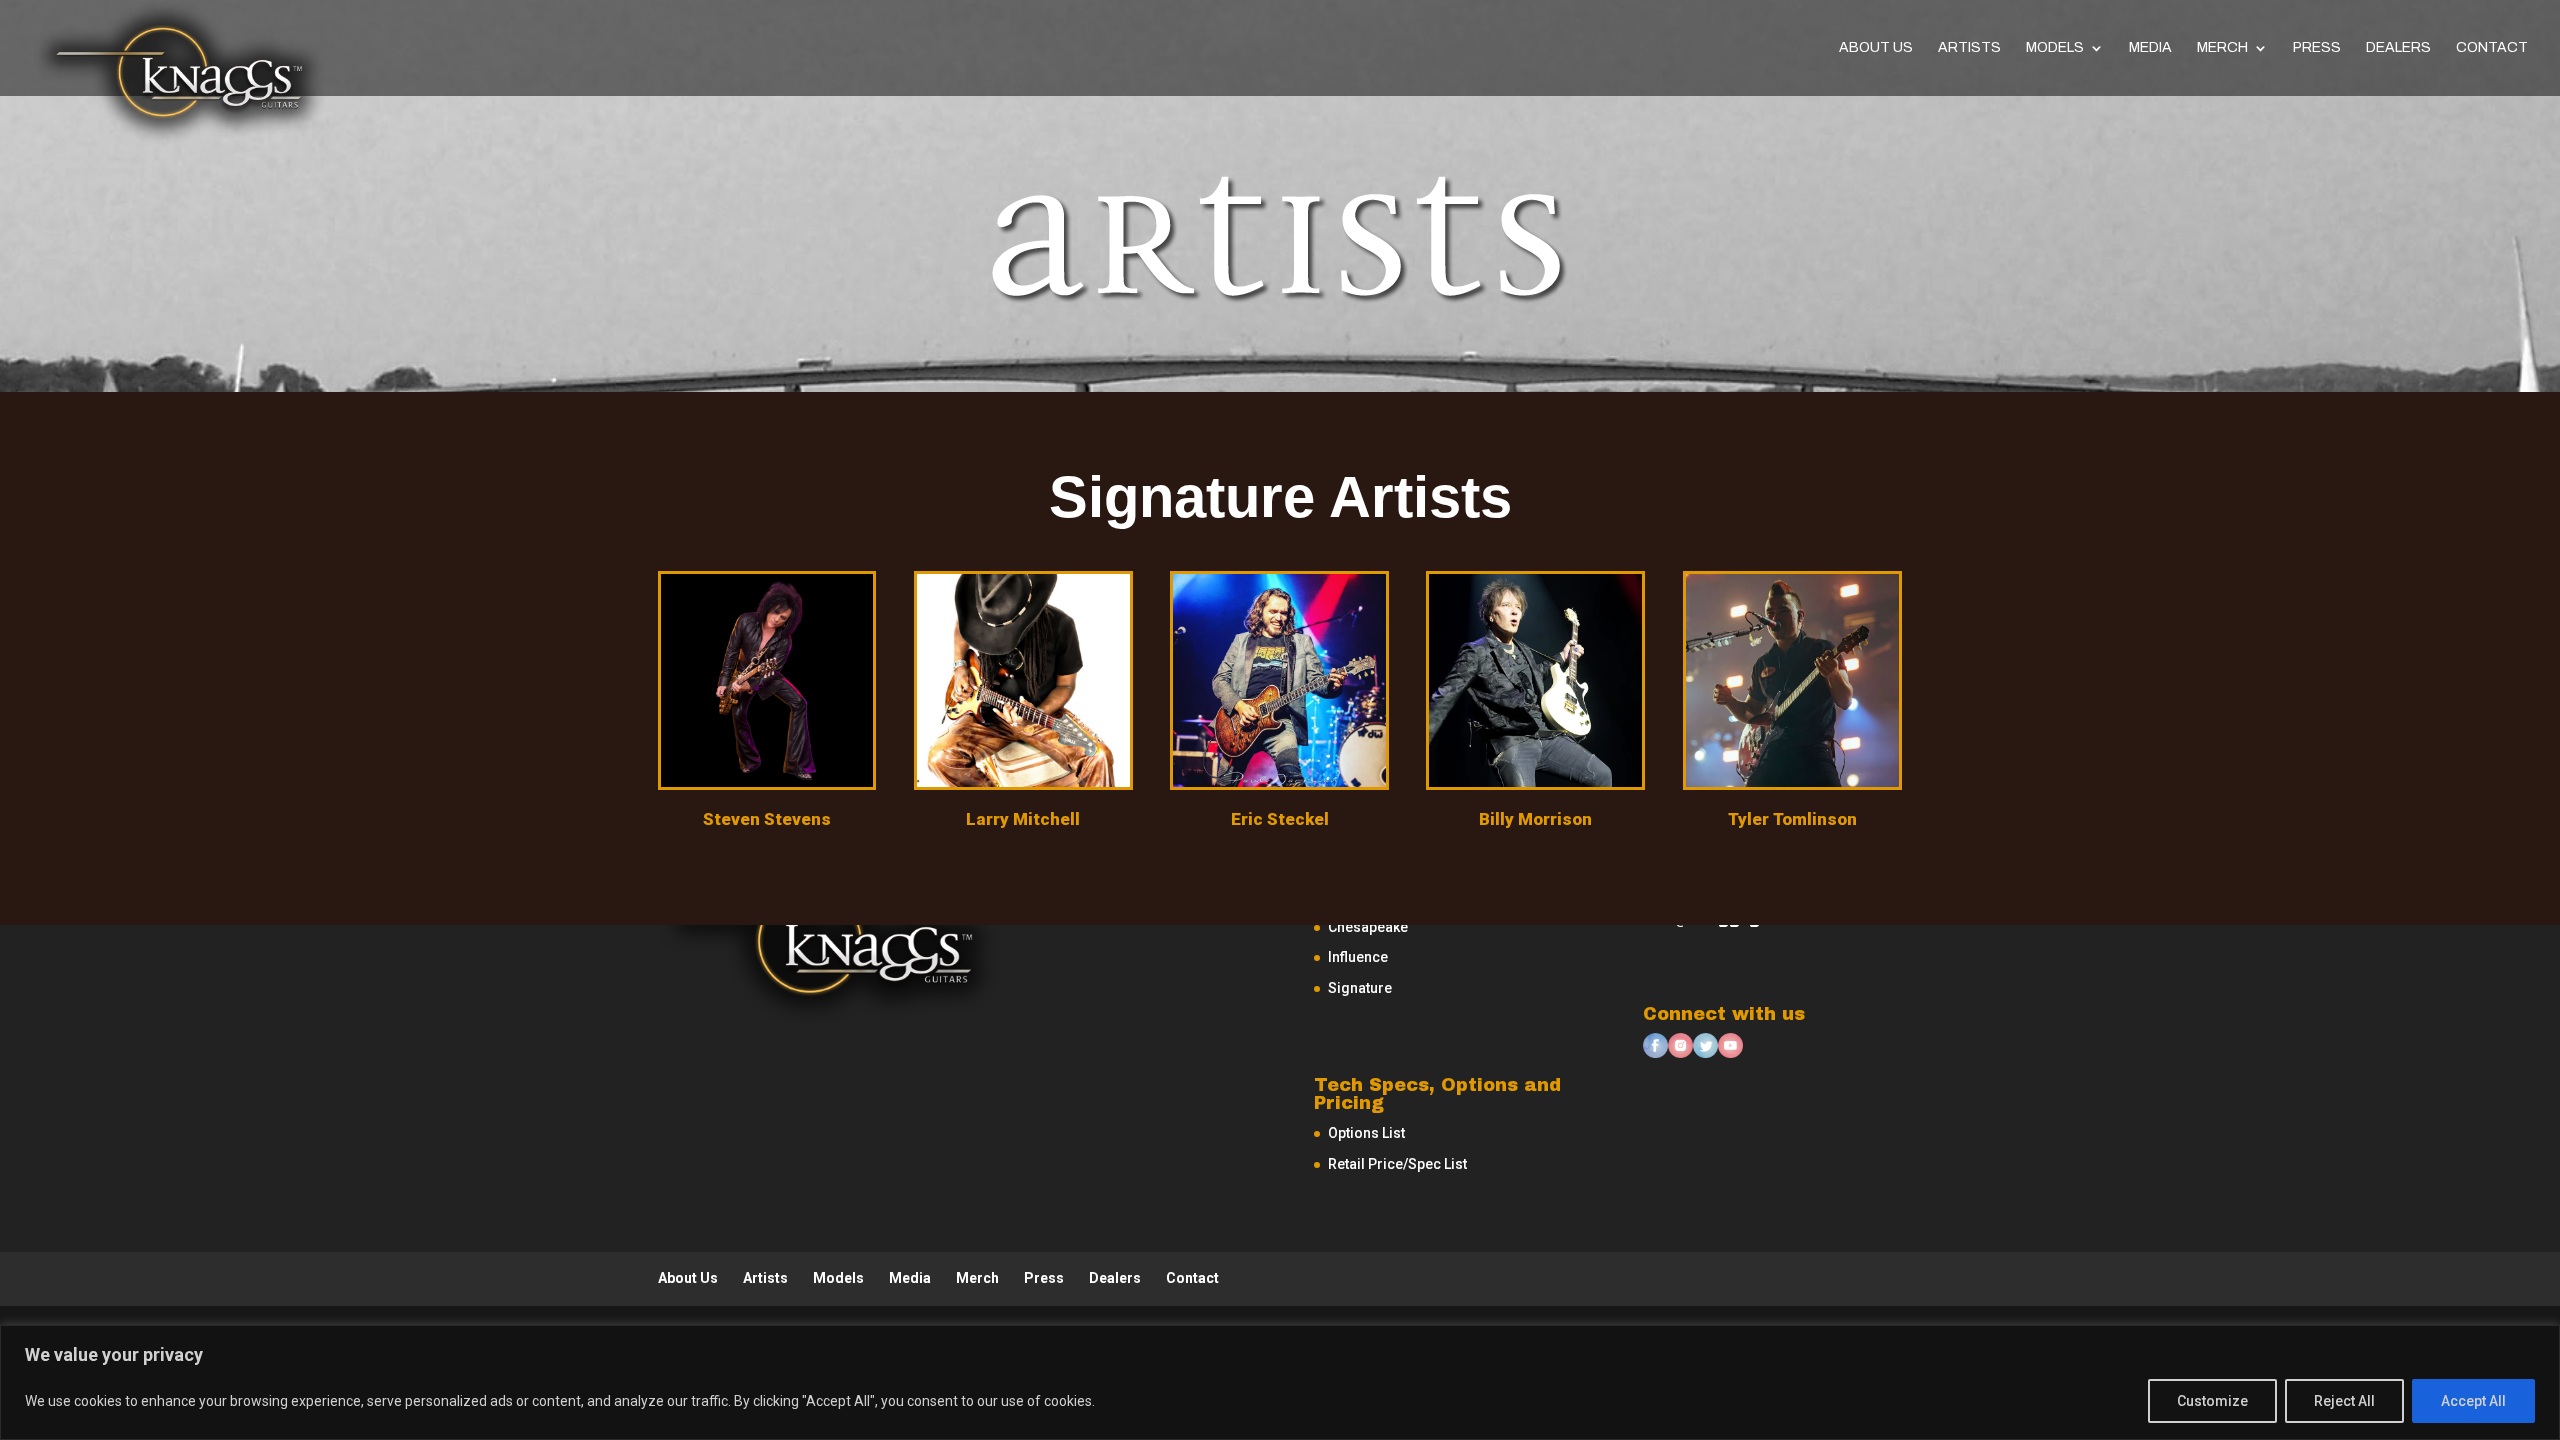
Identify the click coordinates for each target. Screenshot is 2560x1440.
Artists (1969, 48)
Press (2317, 48)
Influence (1358, 957)
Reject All (2344, 1401)
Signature (1360, 988)
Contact (2492, 48)
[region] (1280, 1382)
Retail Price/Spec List (1397, 1164)
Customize (2212, 1401)
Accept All (2473, 1401)
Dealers (2398, 48)
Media (2150, 48)
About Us (1876, 48)
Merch (2222, 48)
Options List (1366, 1133)
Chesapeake (1368, 927)
